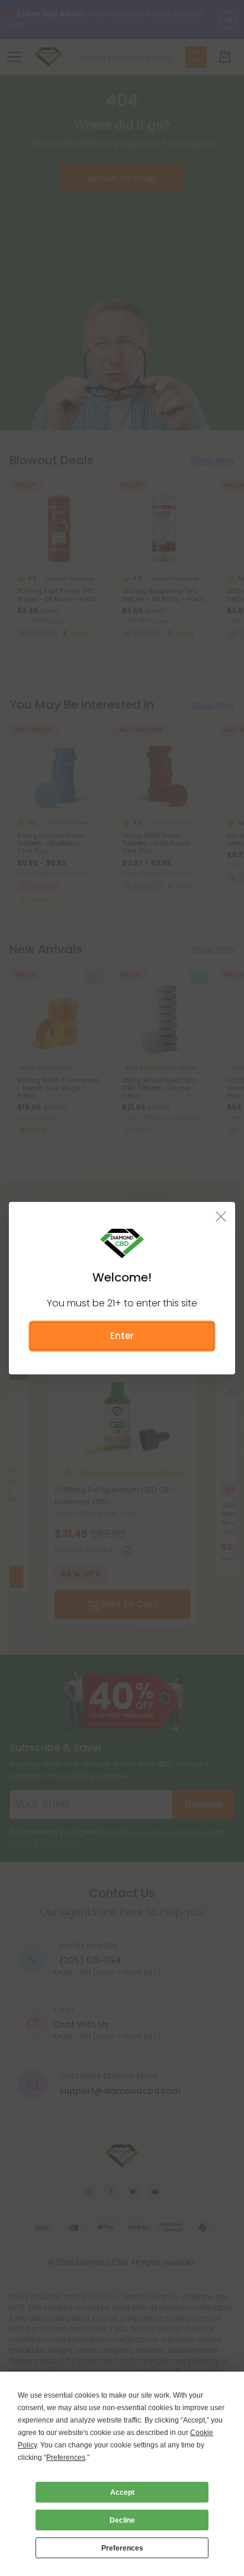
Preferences (122, 2548)
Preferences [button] (66, 2458)
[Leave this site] (221, 1216)
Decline (122, 2520)
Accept (122, 2492)
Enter (122, 1336)
